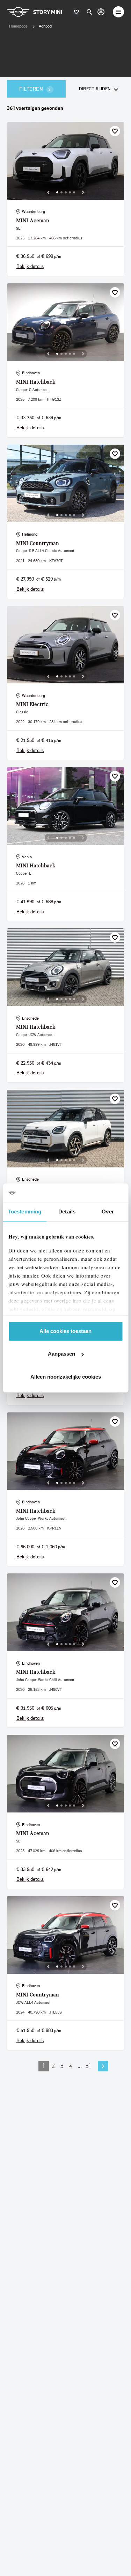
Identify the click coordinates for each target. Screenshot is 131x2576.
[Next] (83, 192)
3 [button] (62, 2066)
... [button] (80, 2066)
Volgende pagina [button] (103, 2066)
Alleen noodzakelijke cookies (66, 1377)
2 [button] (53, 2066)
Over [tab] (108, 1212)
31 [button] (88, 2066)
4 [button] (71, 2066)
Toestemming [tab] (25, 1212)
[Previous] (48, 192)
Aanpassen (61, 1354)
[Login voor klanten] (101, 12)
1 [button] (44, 2066)
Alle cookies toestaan (65, 1331)
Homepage (18, 26)
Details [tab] (67, 1212)
